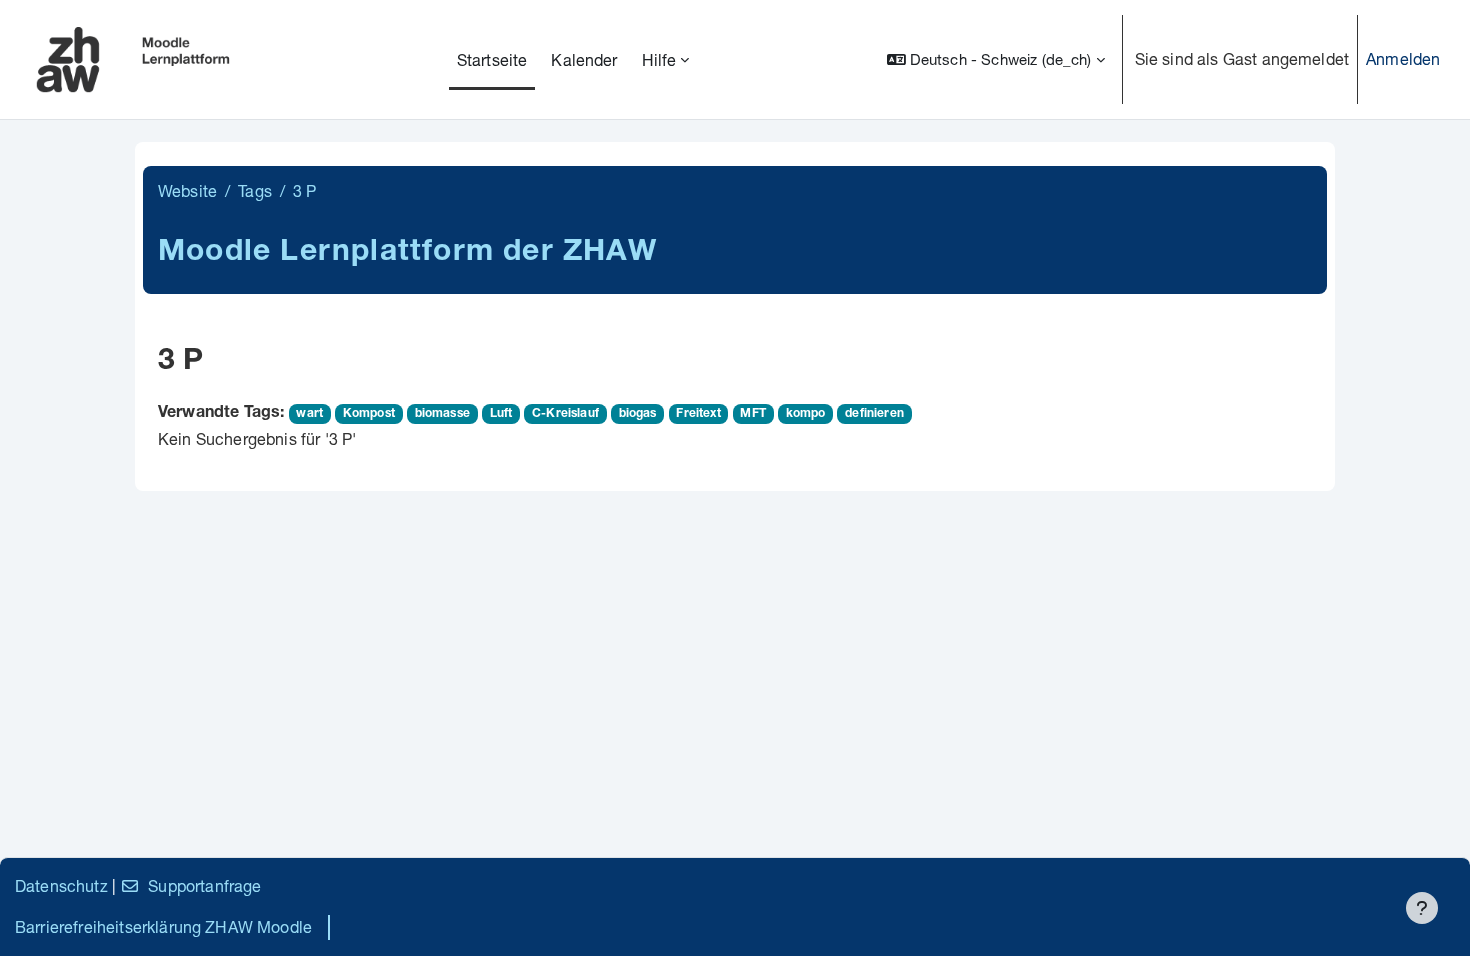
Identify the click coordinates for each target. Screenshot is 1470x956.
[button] (996, 59)
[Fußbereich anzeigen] (1422, 908)
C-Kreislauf (565, 414)
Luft (501, 414)
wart (309, 414)
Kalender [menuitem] (584, 59)
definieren (874, 414)
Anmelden (1403, 58)
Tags (255, 190)
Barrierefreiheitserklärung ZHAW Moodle (163, 926)
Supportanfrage (204, 885)
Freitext (698, 414)
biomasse (442, 414)
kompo (806, 414)
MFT (752, 414)
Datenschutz (61, 885)
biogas (638, 414)
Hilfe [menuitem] (659, 59)
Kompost (369, 414)
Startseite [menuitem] (492, 59)
